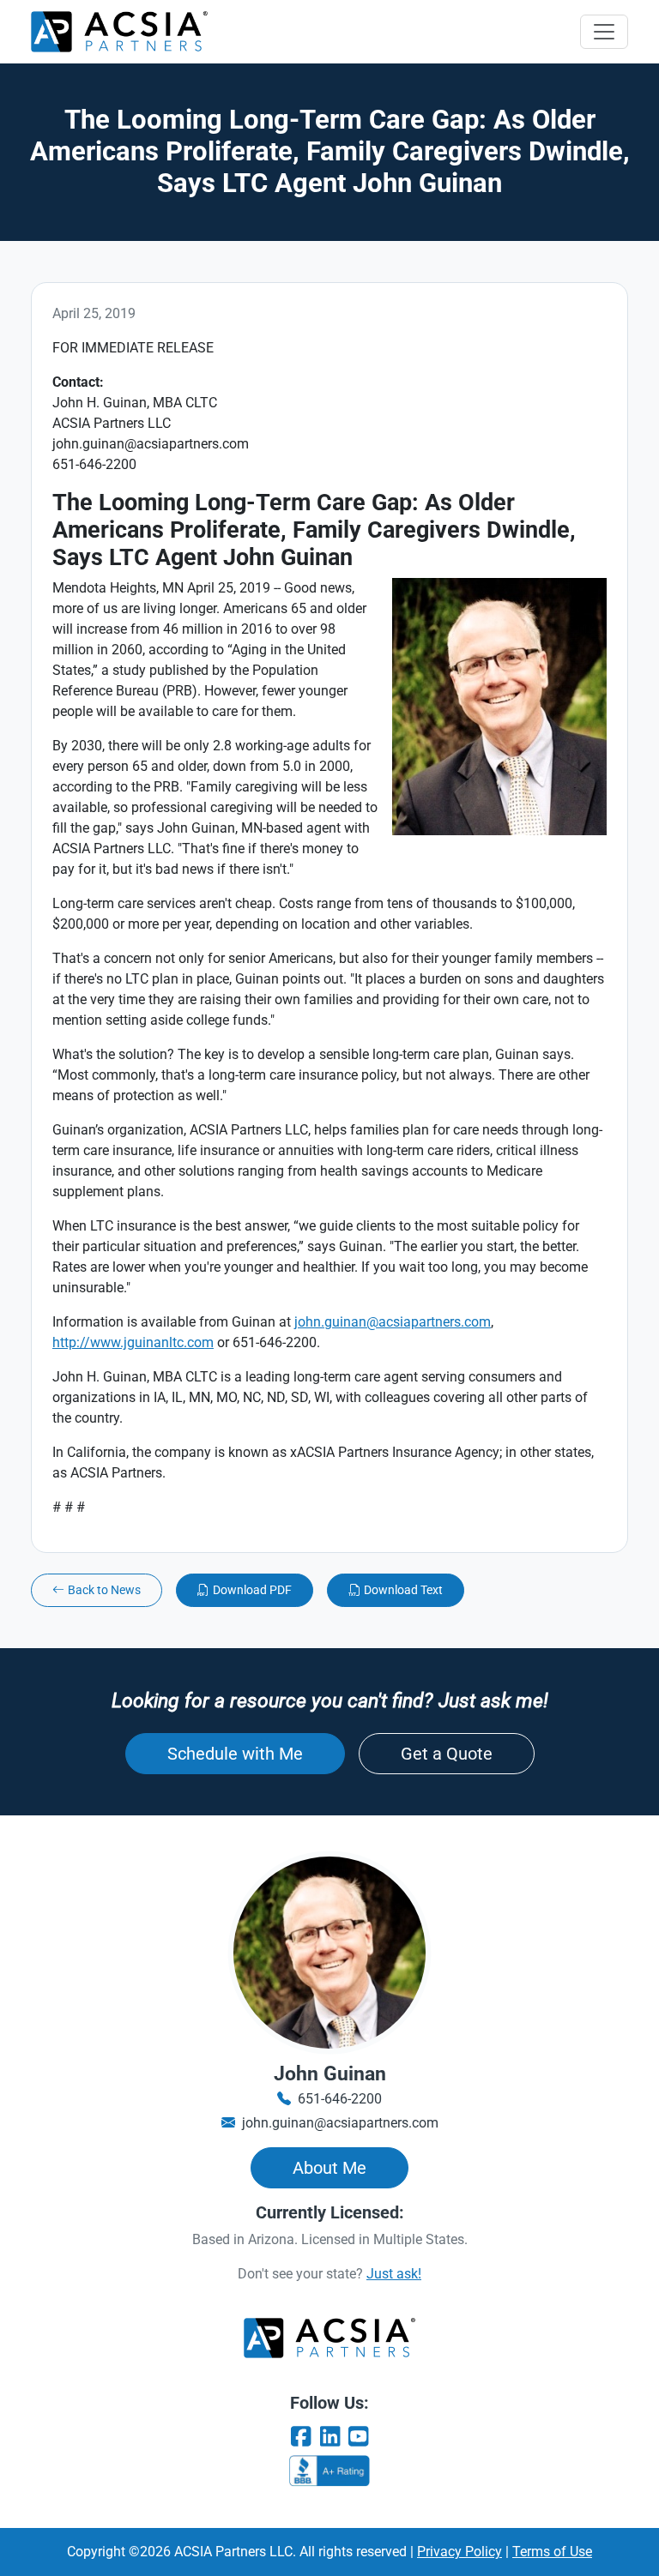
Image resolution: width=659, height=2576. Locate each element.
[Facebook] (301, 2437)
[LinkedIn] (329, 2437)
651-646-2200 (340, 2099)
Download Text (403, 1590)
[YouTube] (358, 2437)
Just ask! (394, 2274)
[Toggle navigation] (604, 32)
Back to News (104, 1590)
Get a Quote (447, 1754)
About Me (329, 2168)
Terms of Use (552, 2552)
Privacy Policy (459, 2552)
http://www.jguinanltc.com (133, 1342)
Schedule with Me (235, 1754)
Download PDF (252, 1590)
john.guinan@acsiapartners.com (393, 1322)
